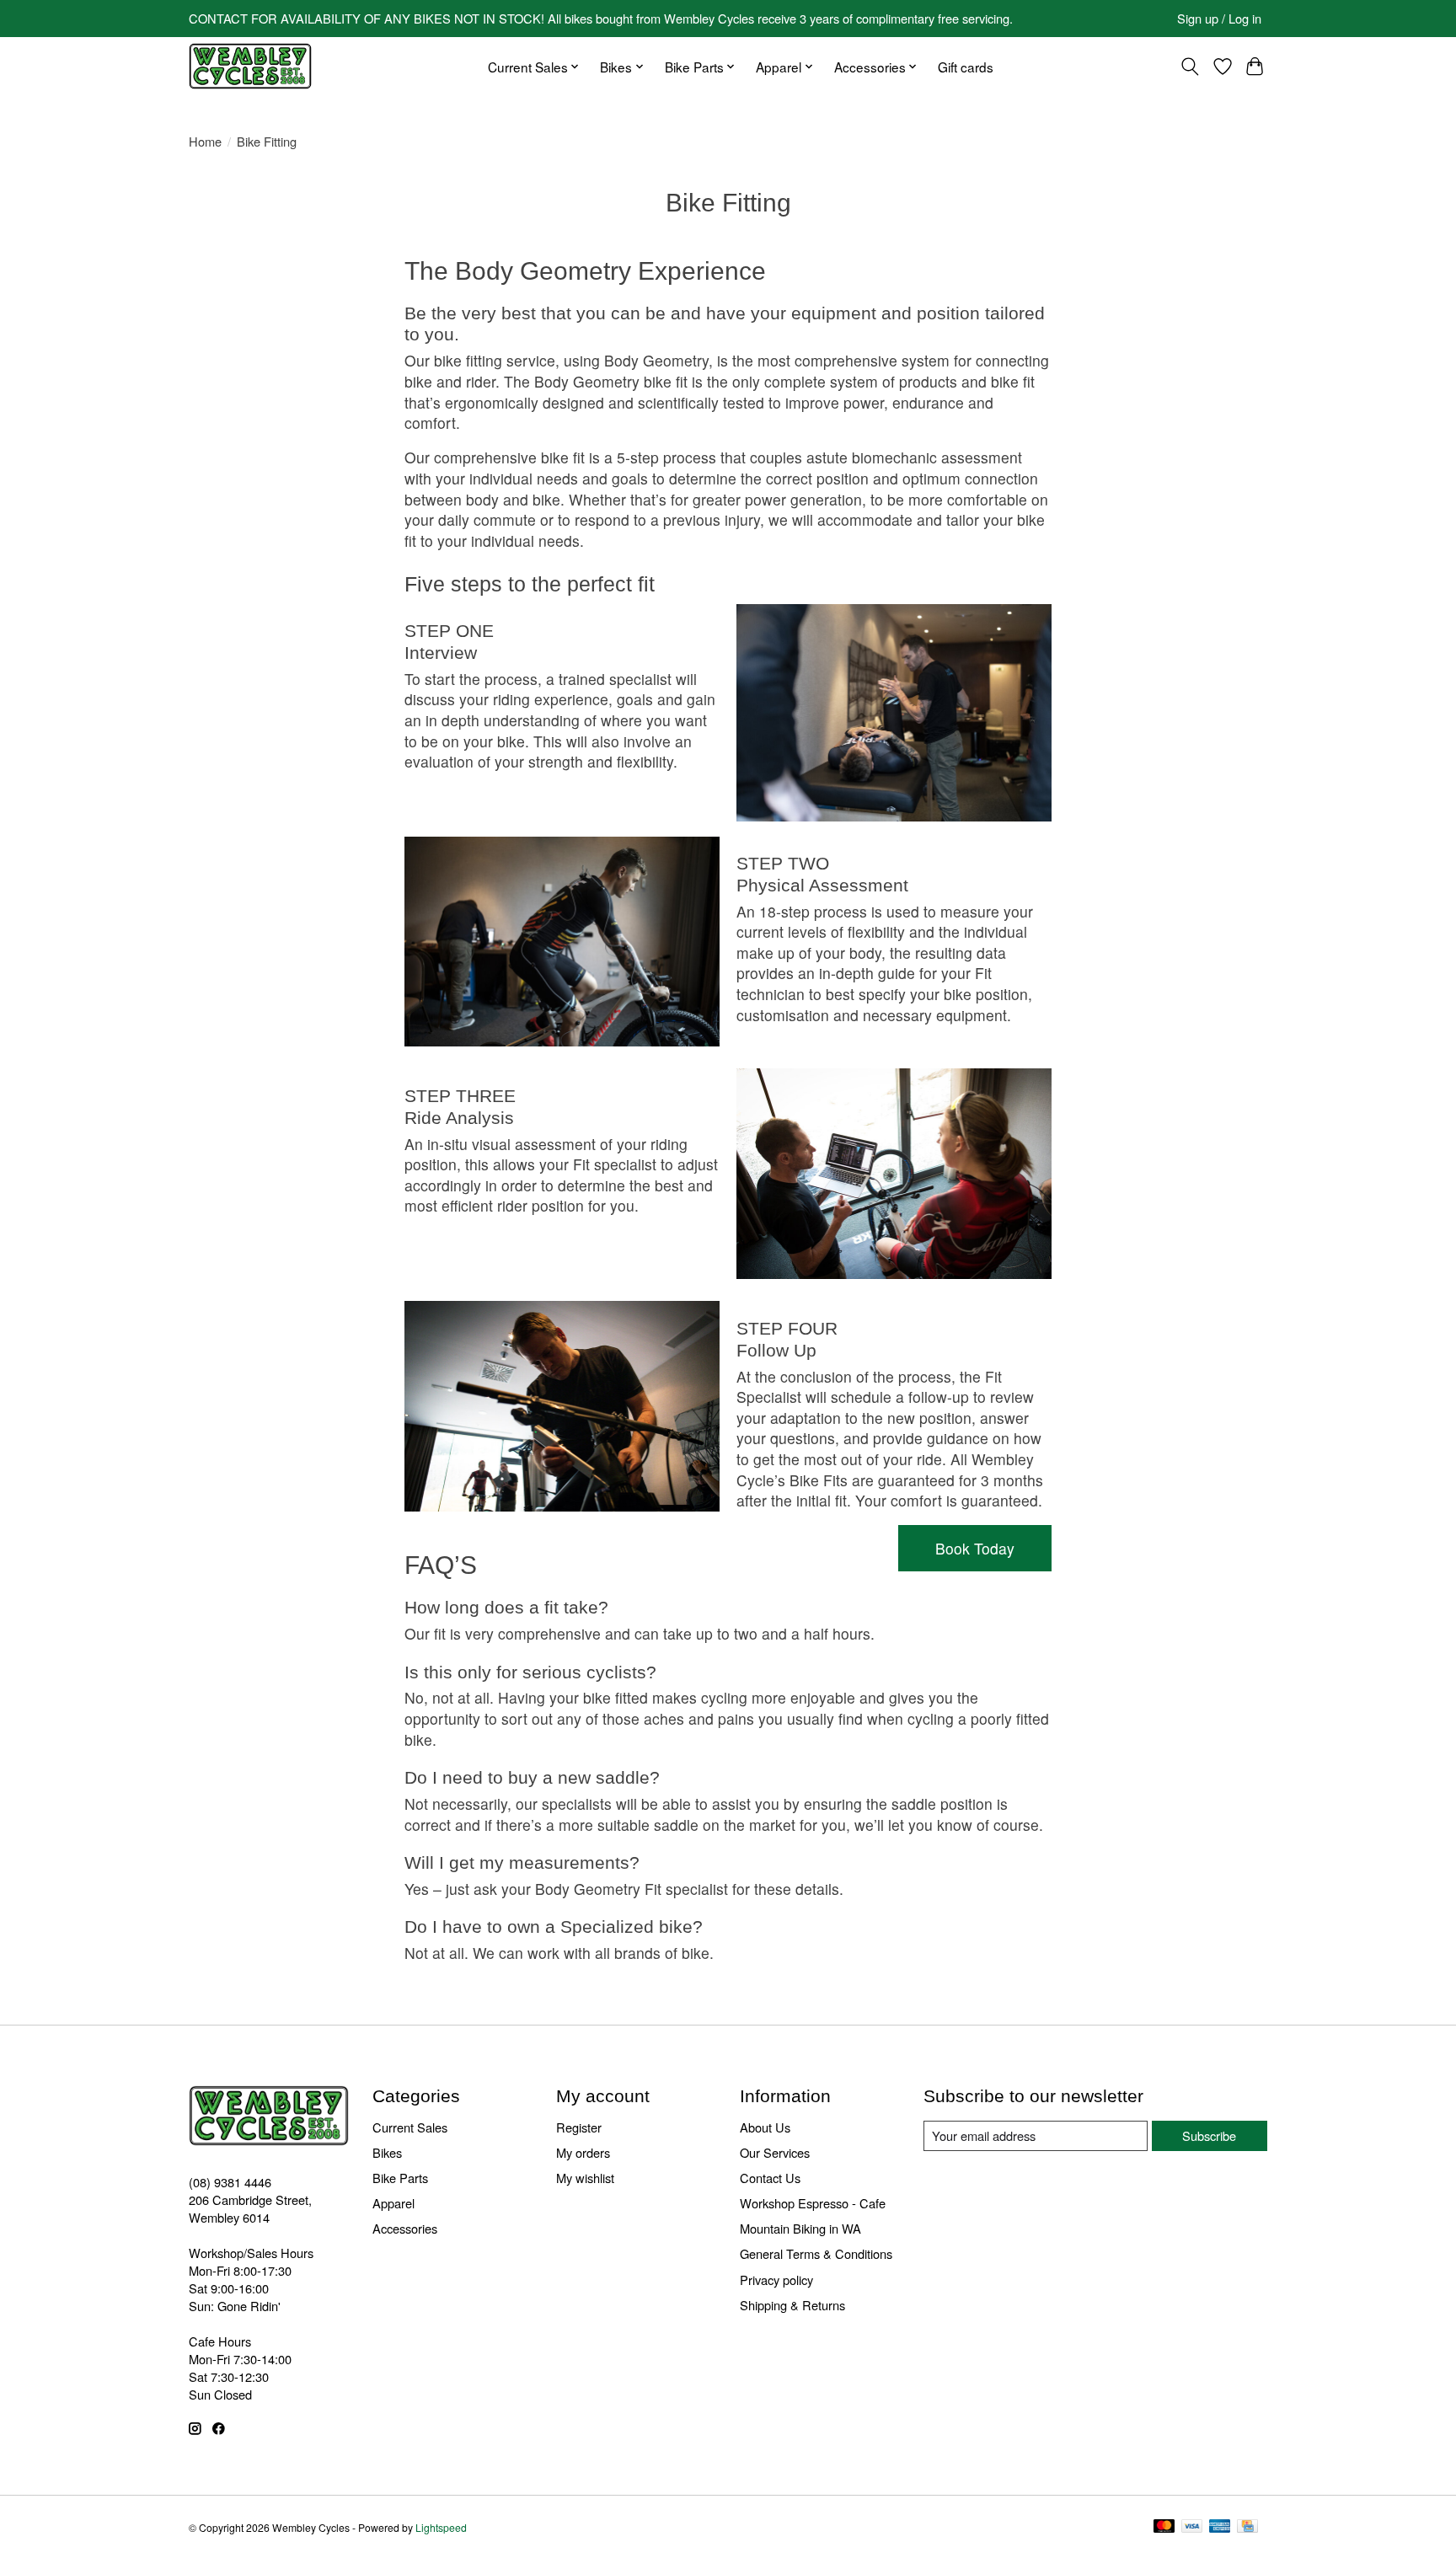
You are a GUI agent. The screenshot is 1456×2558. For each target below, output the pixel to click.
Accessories (405, 2228)
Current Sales (410, 2127)
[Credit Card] (1247, 2527)
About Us (765, 2127)
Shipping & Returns (792, 2305)
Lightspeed (441, 2527)
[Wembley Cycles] (250, 66)
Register (579, 2127)
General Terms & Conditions (816, 2253)
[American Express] (1220, 2527)
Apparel (393, 2203)
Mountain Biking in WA (800, 2228)
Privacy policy (776, 2280)
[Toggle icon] (1190, 67)
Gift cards (966, 67)
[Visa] (1192, 2527)
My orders (583, 2152)
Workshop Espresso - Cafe (813, 2203)
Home (205, 141)
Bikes (387, 2152)
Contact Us (770, 2178)
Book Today (975, 1548)
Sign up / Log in (1219, 18)
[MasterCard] (1164, 2527)
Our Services (775, 2152)
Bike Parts (400, 2178)
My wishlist (585, 2178)
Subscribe (1209, 2135)
